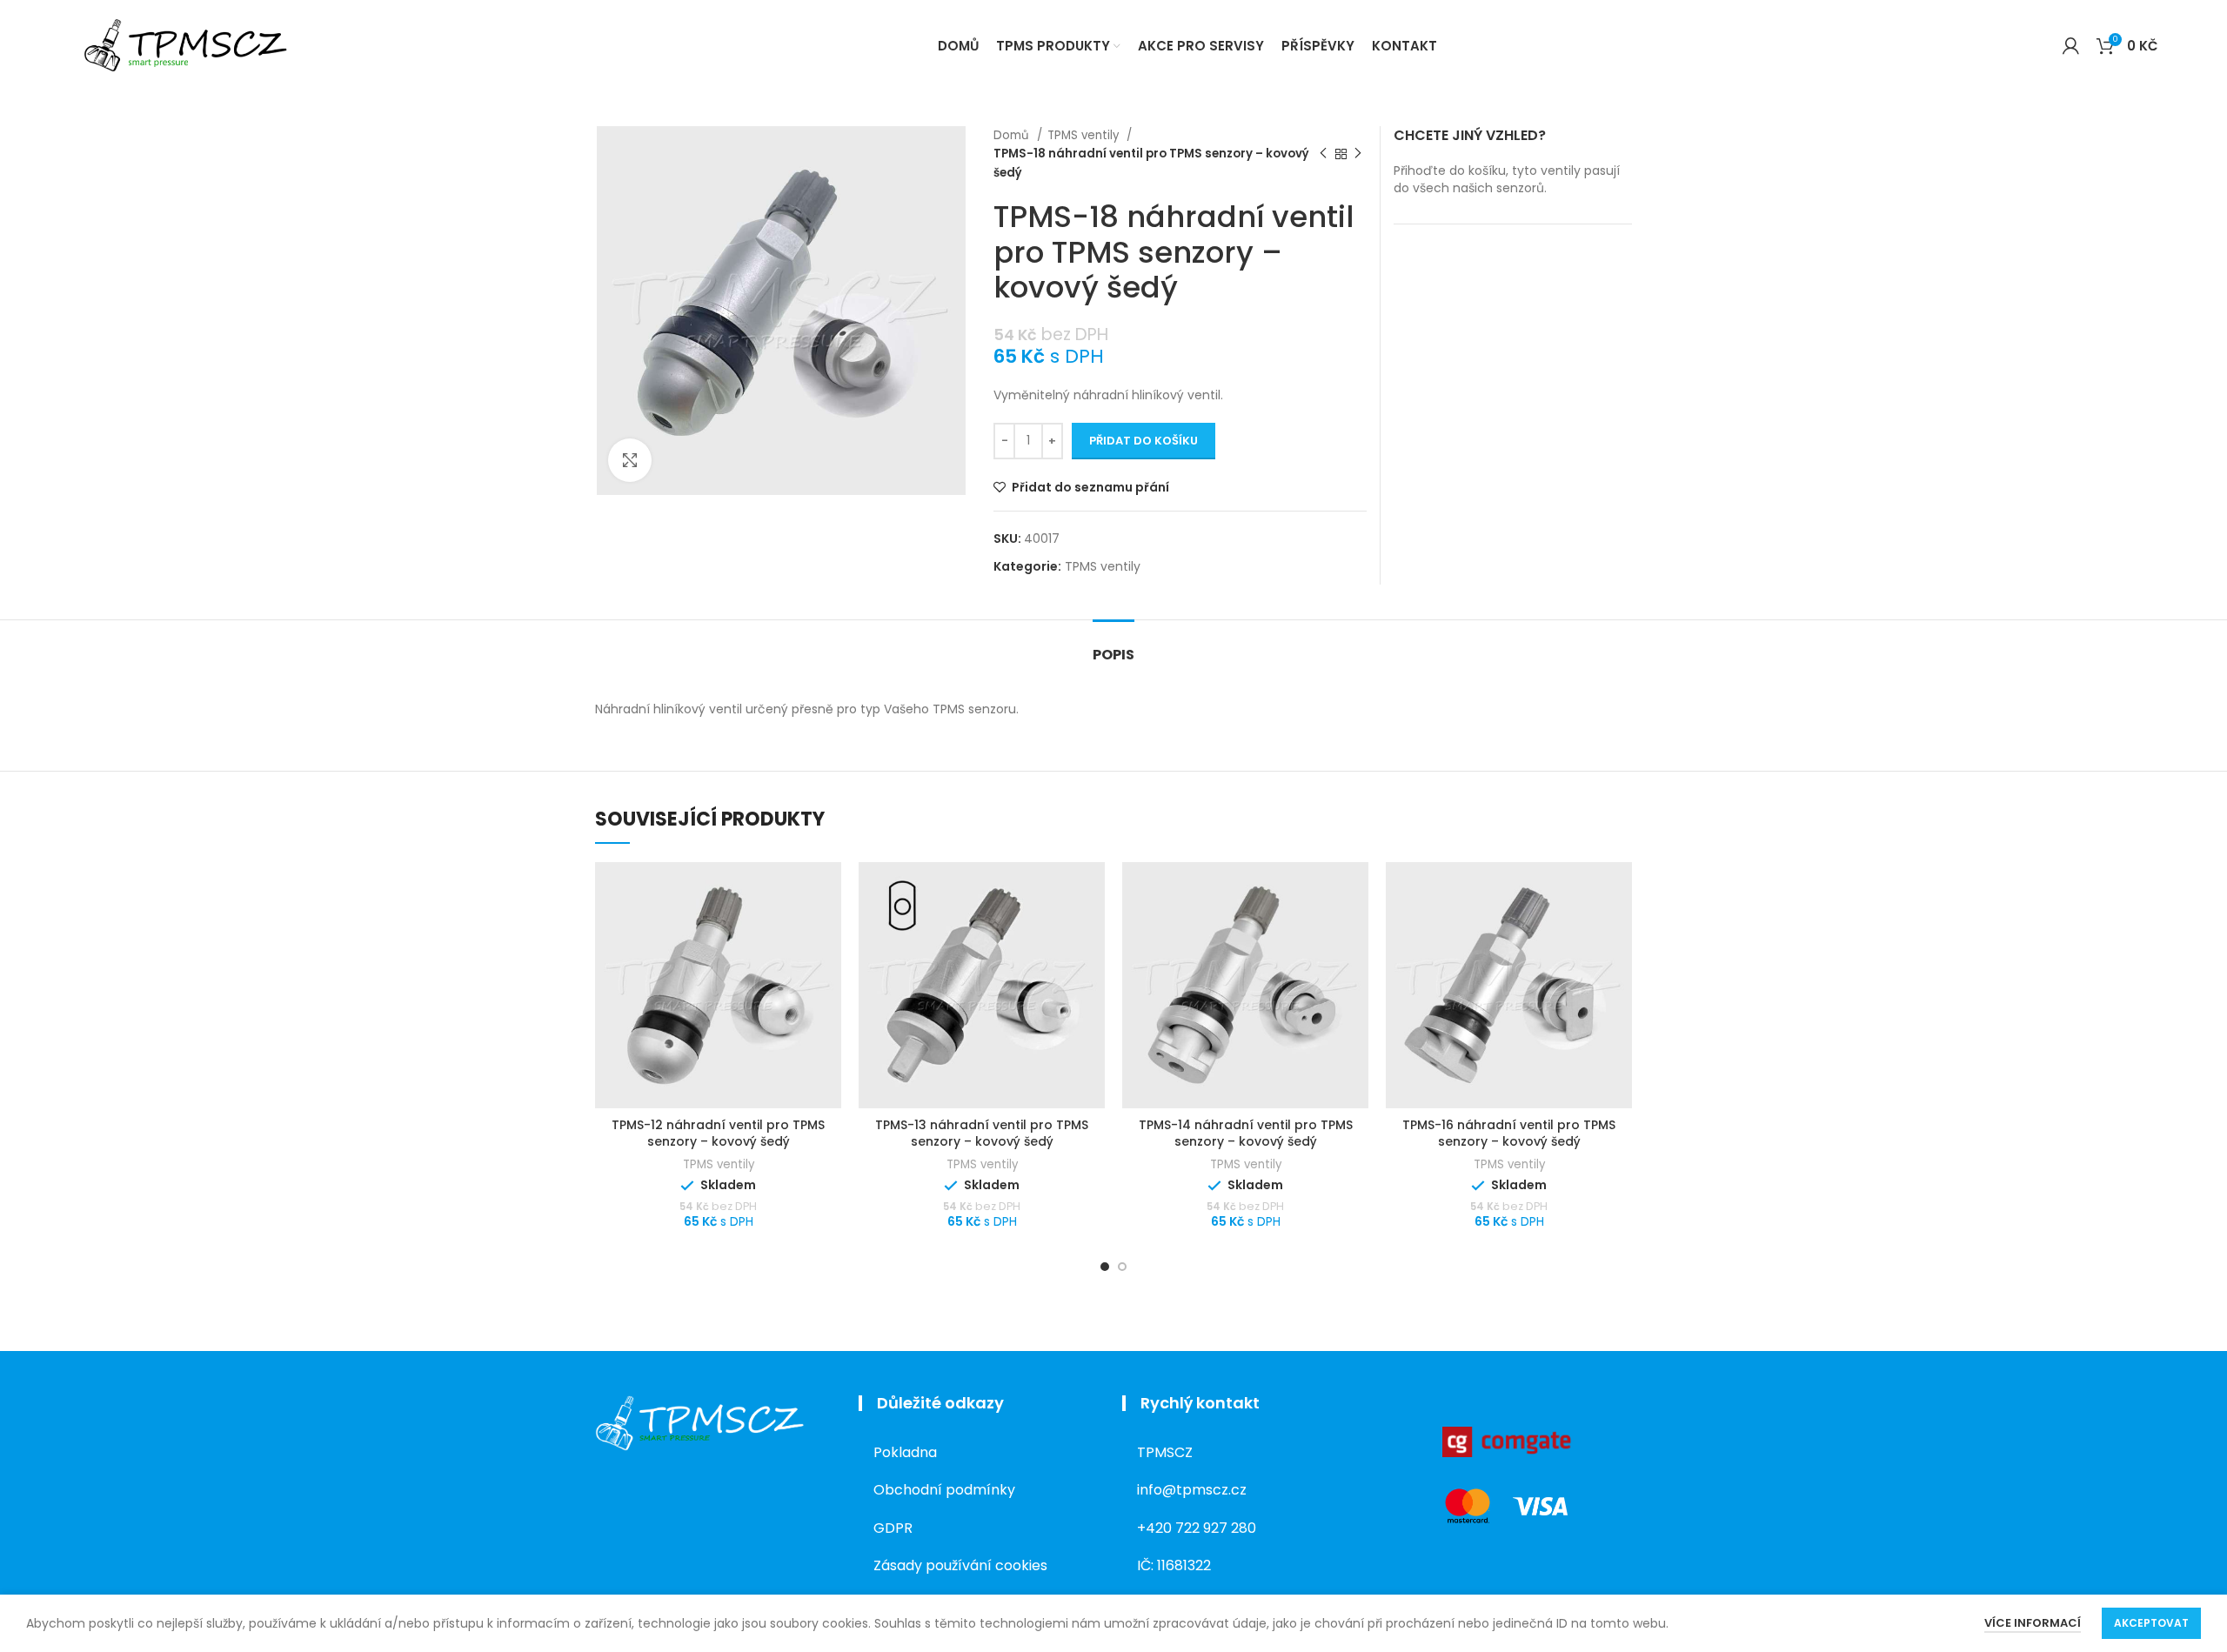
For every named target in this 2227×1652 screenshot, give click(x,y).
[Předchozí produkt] (1323, 154)
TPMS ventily (1085, 135)
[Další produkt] (1358, 154)
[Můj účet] (2071, 46)
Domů (1013, 135)
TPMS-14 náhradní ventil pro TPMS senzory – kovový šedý (1246, 1134)
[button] (828, 930)
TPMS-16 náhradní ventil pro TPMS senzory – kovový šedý (1509, 1134)
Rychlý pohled (828, 969)
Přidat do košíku (1144, 441)
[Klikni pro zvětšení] (630, 460)
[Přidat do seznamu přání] (828, 890)
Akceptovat (2151, 1623)
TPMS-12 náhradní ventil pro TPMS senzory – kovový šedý (718, 1134)
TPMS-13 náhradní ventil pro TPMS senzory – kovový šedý (982, 1134)
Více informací (2033, 1623)
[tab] (1113, 646)
